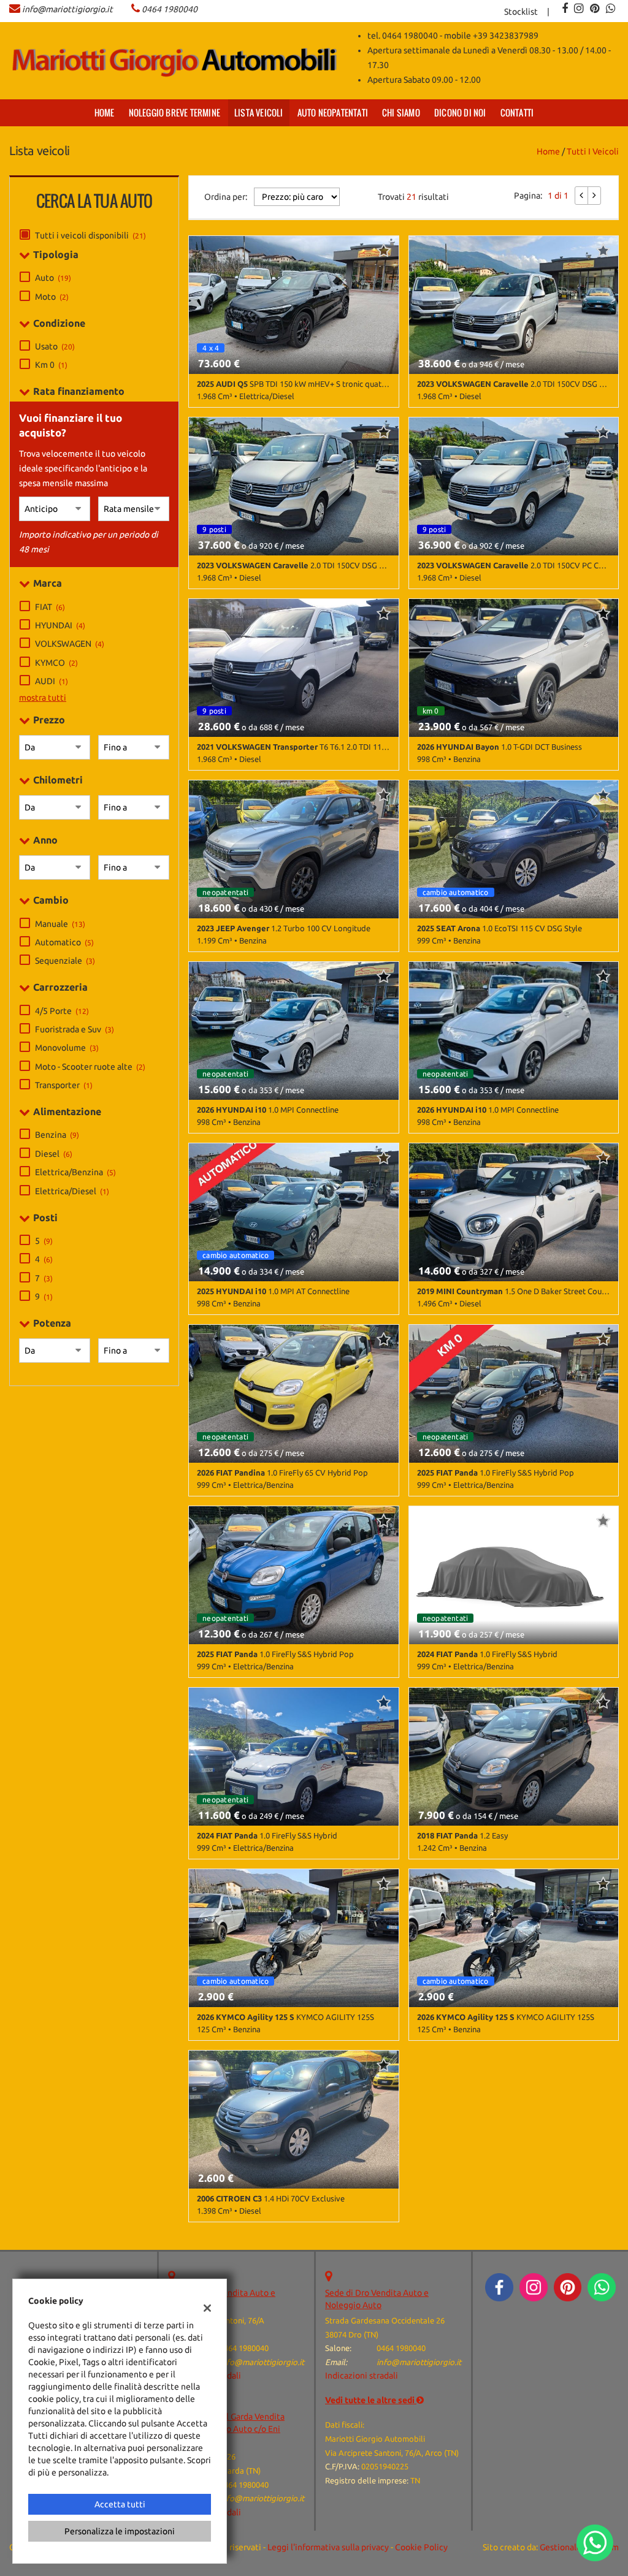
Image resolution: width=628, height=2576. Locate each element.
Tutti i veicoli (593, 151)
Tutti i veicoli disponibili (90, 235)
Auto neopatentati (333, 112)
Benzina (57, 1135)
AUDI (52, 681)
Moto (52, 297)
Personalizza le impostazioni (120, 2531)
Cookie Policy (421, 2547)
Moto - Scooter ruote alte (90, 1067)
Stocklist (521, 12)
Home (105, 112)
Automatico (64, 942)
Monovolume (67, 1048)
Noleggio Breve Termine (174, 112)
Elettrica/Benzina (75, 1172)
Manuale (60, 924)
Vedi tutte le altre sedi (371, 2400)
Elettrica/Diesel (72, 1191)
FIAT (50, 607)
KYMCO (56, 663)
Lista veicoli (259, 112)
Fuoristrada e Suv (75, 1029)
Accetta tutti (120, 2504)
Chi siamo (401, 112)
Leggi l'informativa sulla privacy (328, 2547)
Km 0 (51, 365)
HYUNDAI (60, 625)
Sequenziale (65, 961)
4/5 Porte (62, 1011)
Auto (53, 278)
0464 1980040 (170, 9)
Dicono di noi (460, 112)
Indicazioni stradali (362, 2376)
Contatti (517, 112)
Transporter (64, 1085)
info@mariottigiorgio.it (67, 9)
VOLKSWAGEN (70, 644)
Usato (55, 346)
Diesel (54, 1154)
